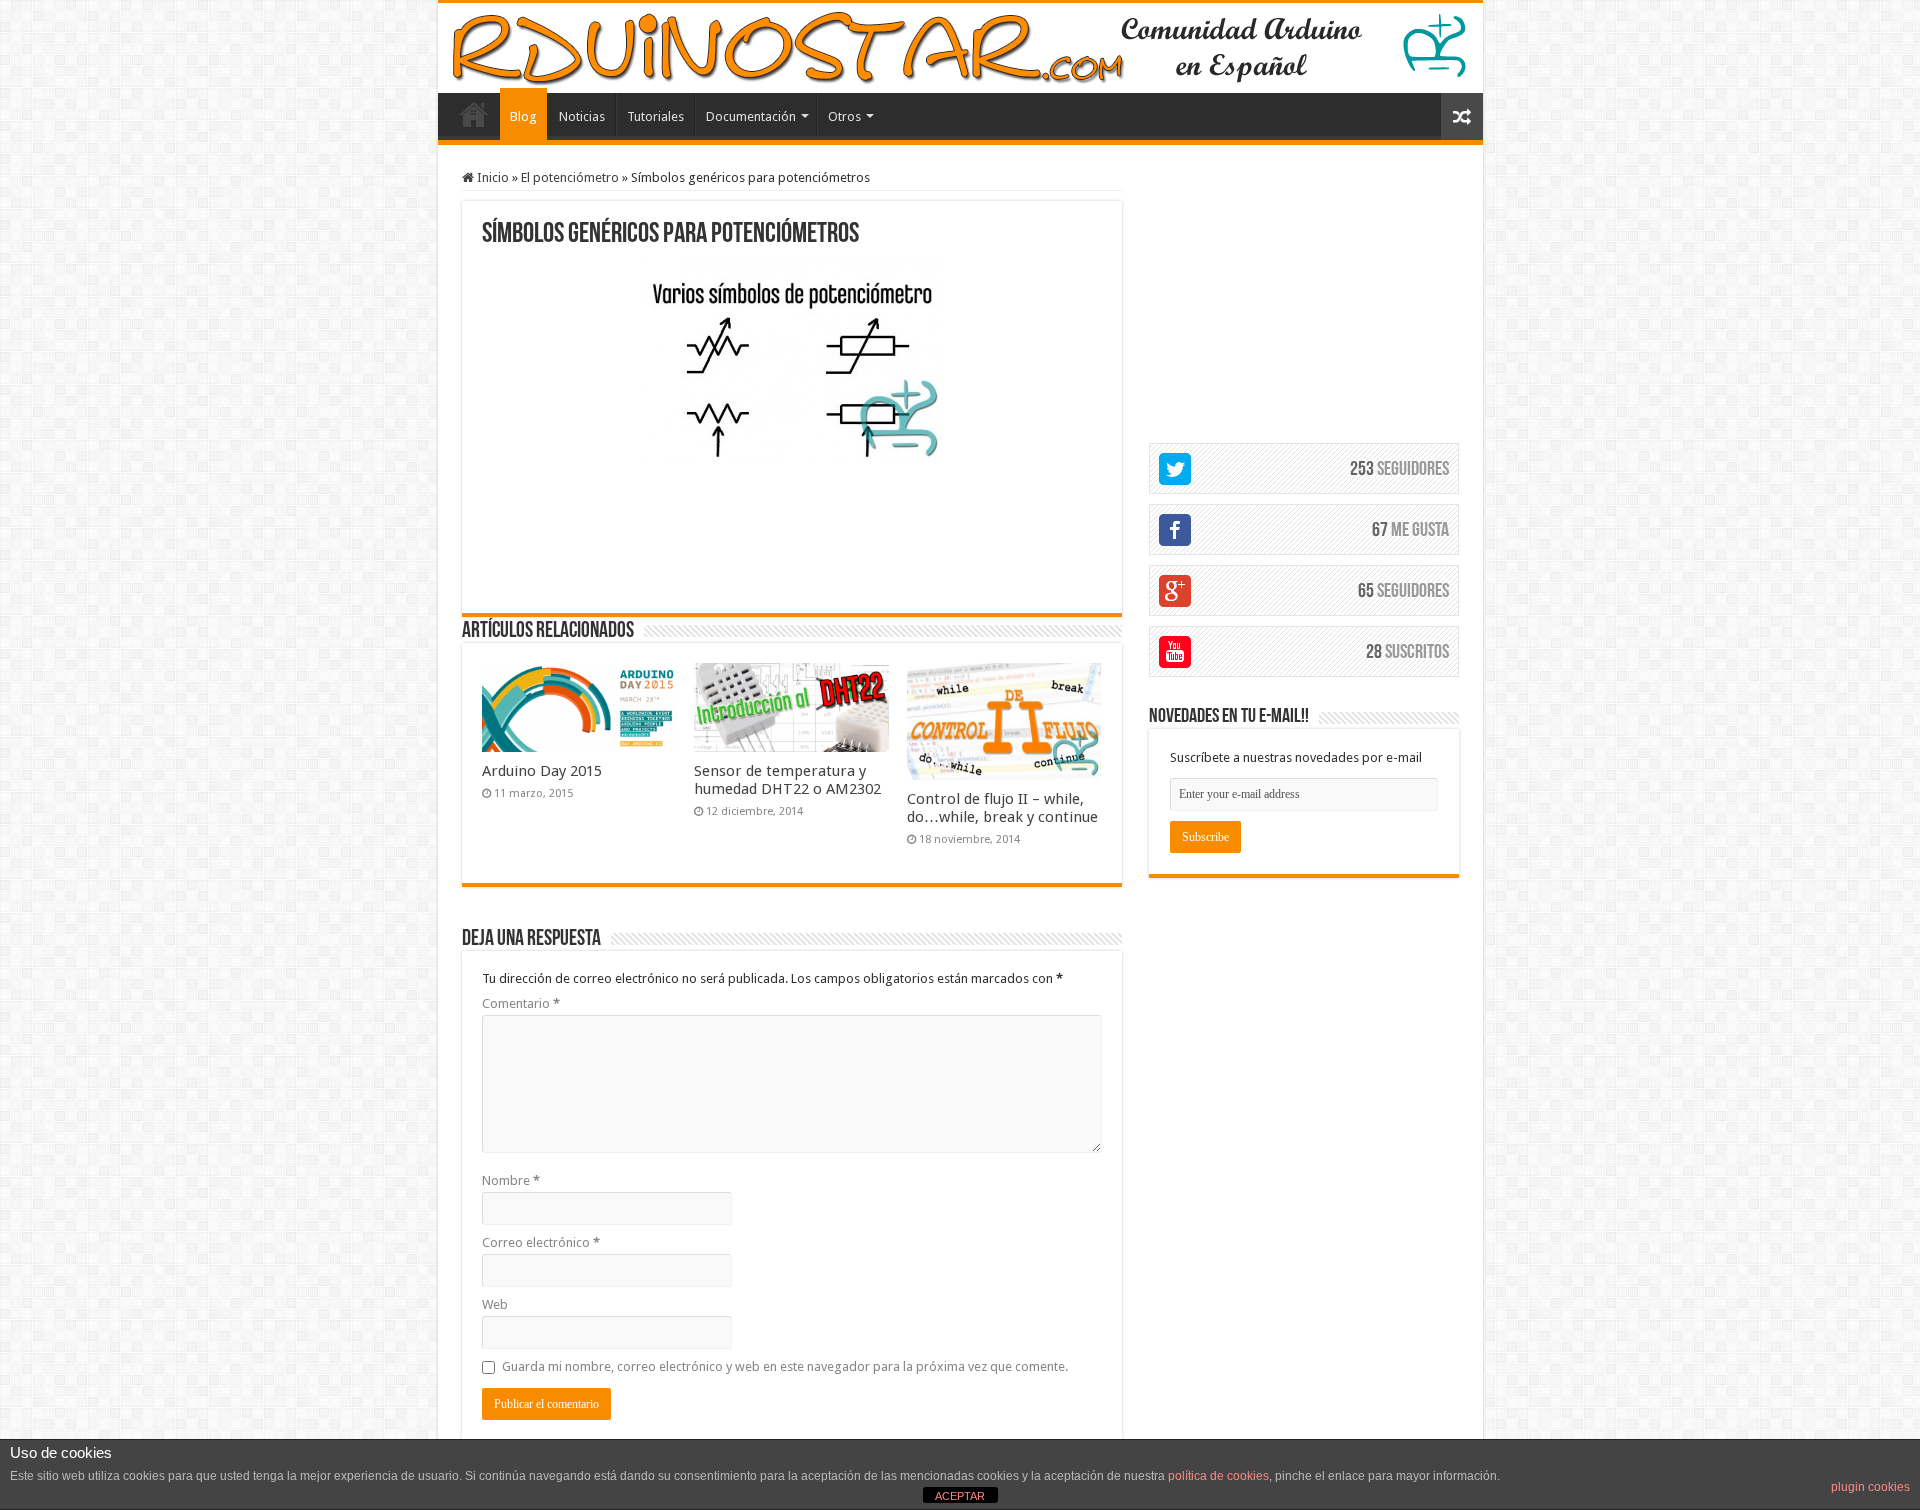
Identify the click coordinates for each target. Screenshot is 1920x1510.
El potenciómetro (570, 177)
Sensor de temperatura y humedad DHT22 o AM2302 (787, 780)
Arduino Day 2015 (542, 771)
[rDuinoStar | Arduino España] (960, 48)
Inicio (491, 177)
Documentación (751, 116)
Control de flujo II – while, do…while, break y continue (1002, 808)
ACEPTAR (960, 1496)
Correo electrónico (541, 1242)
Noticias (582, 116)
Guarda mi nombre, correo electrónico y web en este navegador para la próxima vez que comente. (785, 1366)
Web (495, 1304)
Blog (523, 116)
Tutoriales (655, 116)
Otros (844, 116)
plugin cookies (1870, 1487)
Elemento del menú (474, 114)
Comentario (521, 1003)
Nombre (511, 1180)
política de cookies (1218, 1476)
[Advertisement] (792, 536)
